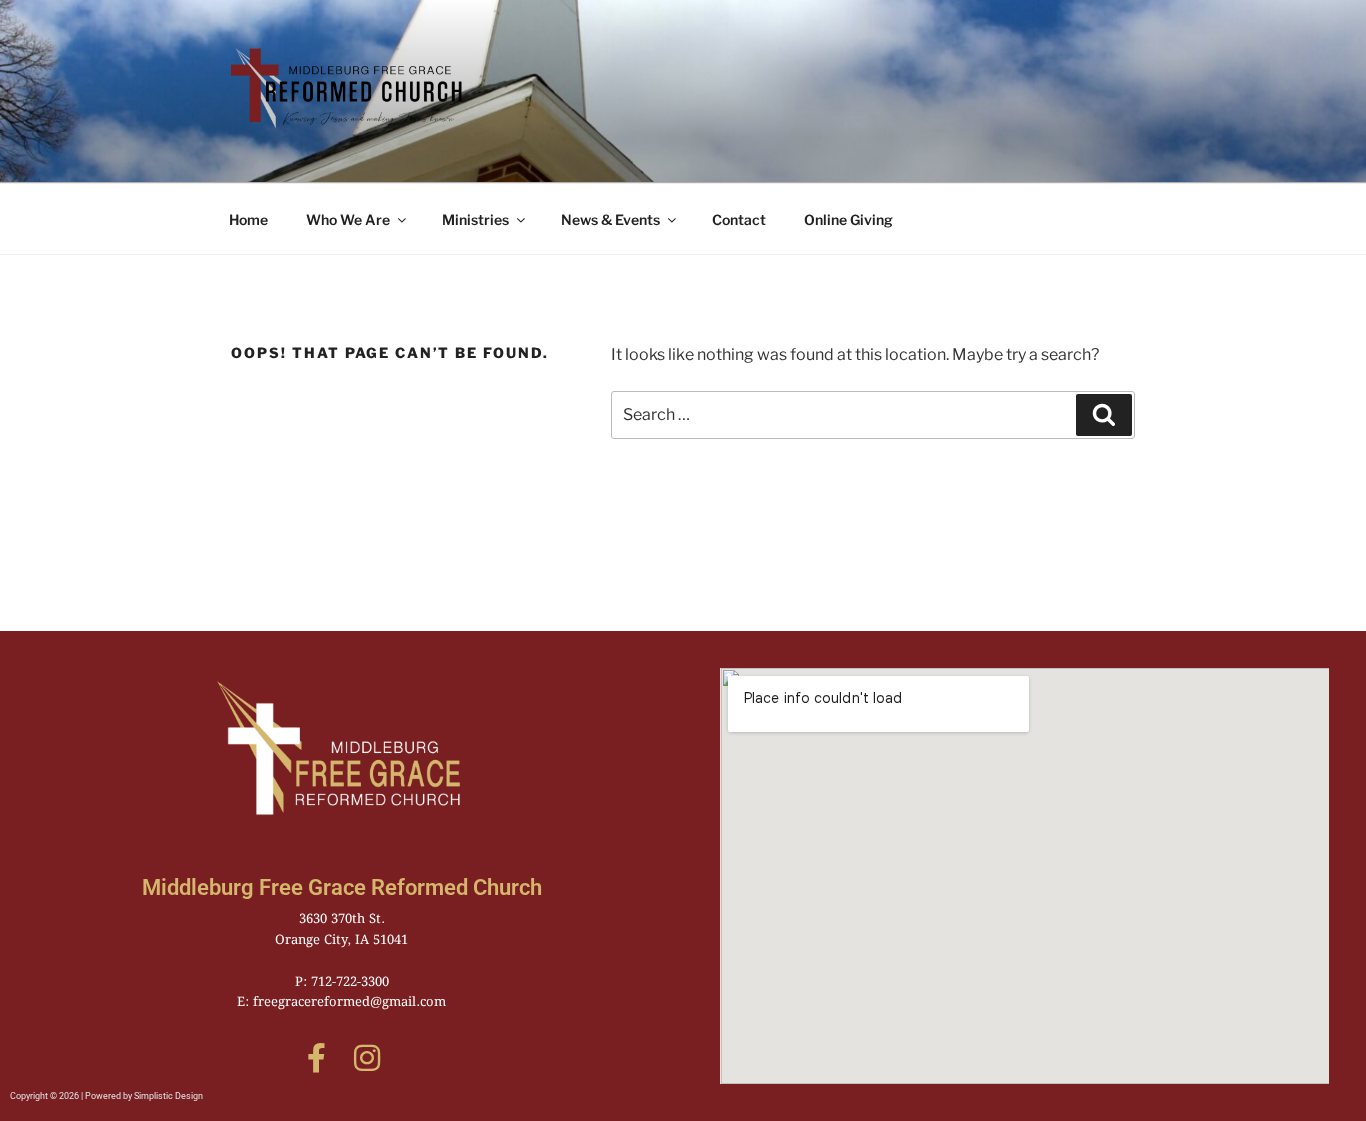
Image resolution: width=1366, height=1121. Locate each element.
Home (248, 219)
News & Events (610, 219)
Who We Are (348, 219)
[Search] (1104, 415)
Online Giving (848, 219)
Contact (739, 219)
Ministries (475, 219)
